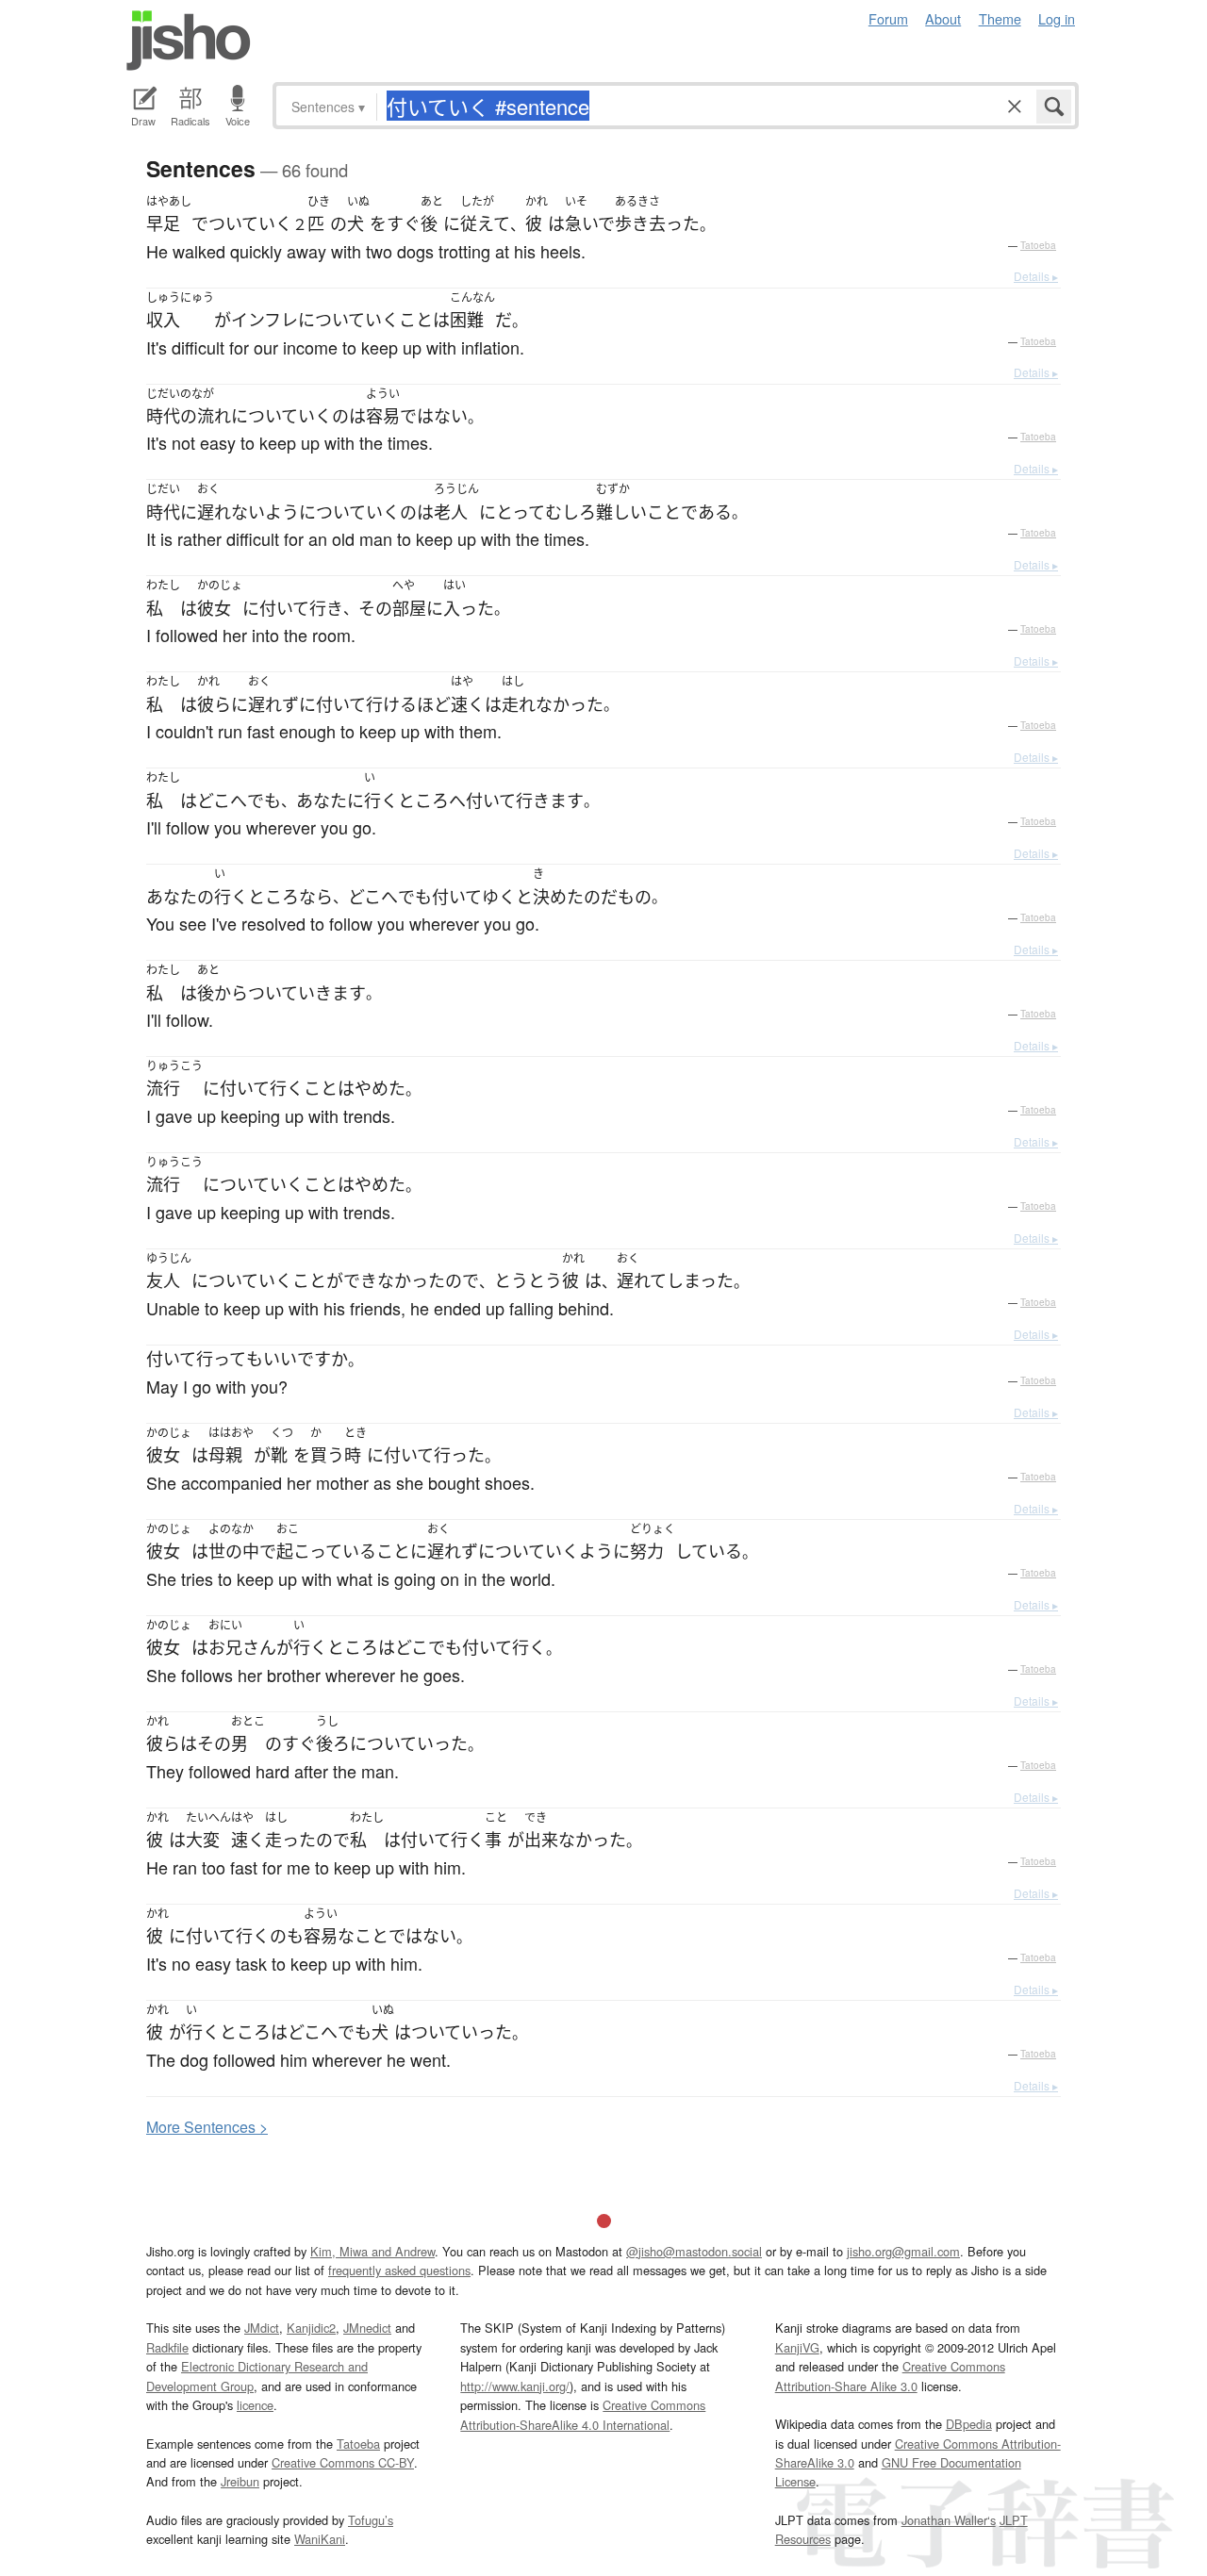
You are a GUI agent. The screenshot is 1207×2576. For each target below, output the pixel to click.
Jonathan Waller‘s (949, 2520)
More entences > (207, 2127)
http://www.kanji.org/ (515, 2386)
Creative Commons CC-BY (343, 2462)
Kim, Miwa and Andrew (372, 2251)
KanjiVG (797, 2347)
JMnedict (367, 2328)
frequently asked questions (399, 2270)
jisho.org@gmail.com (903, 2251)
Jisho (189, 41)
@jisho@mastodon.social (694, 2251)
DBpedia (969, 2424)
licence (255, 2405)
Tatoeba (1038, 245)
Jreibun (240, 2481)
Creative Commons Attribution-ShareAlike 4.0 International (583, 2414)
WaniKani (320, 2539)
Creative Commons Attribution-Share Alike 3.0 (890, 2376)
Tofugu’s (371, 2520)
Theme (1000, 18)
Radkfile (167, 2347)
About (943, 18)
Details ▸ (1036, 276)
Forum (888, 18)
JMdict (262, 2328)
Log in (1057, 18)
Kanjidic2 (311, 2328)
